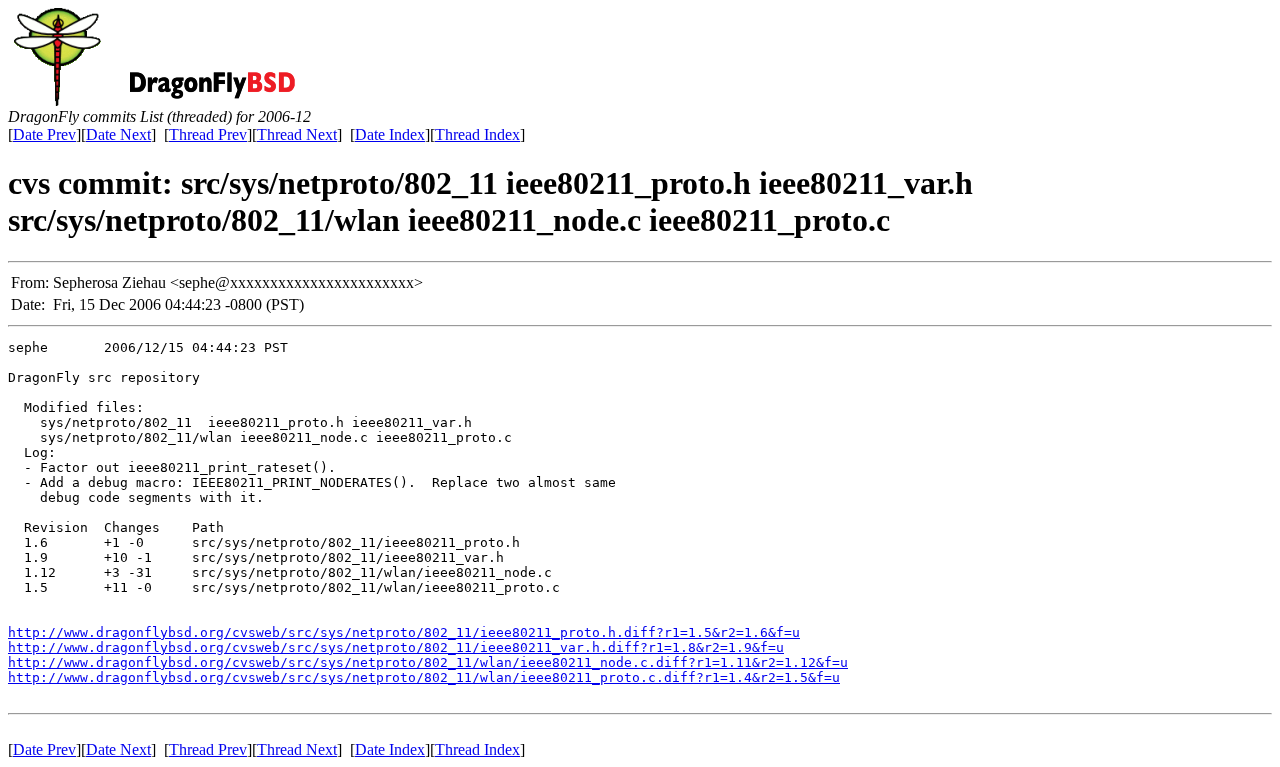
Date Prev (44, 134)
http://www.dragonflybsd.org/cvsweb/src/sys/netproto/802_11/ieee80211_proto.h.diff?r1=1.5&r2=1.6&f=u (404, 632)
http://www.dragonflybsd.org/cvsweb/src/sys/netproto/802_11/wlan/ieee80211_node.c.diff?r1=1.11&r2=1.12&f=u (428, 662)
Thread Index (477, 134)
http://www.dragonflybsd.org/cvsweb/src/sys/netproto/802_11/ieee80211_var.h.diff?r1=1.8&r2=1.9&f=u (396, 647)
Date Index (390, 134)
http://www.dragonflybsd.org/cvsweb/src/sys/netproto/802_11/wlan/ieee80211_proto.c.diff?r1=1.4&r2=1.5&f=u (424, 677)
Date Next (118, 134)
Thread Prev (208, 134)
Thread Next (297, 134)
